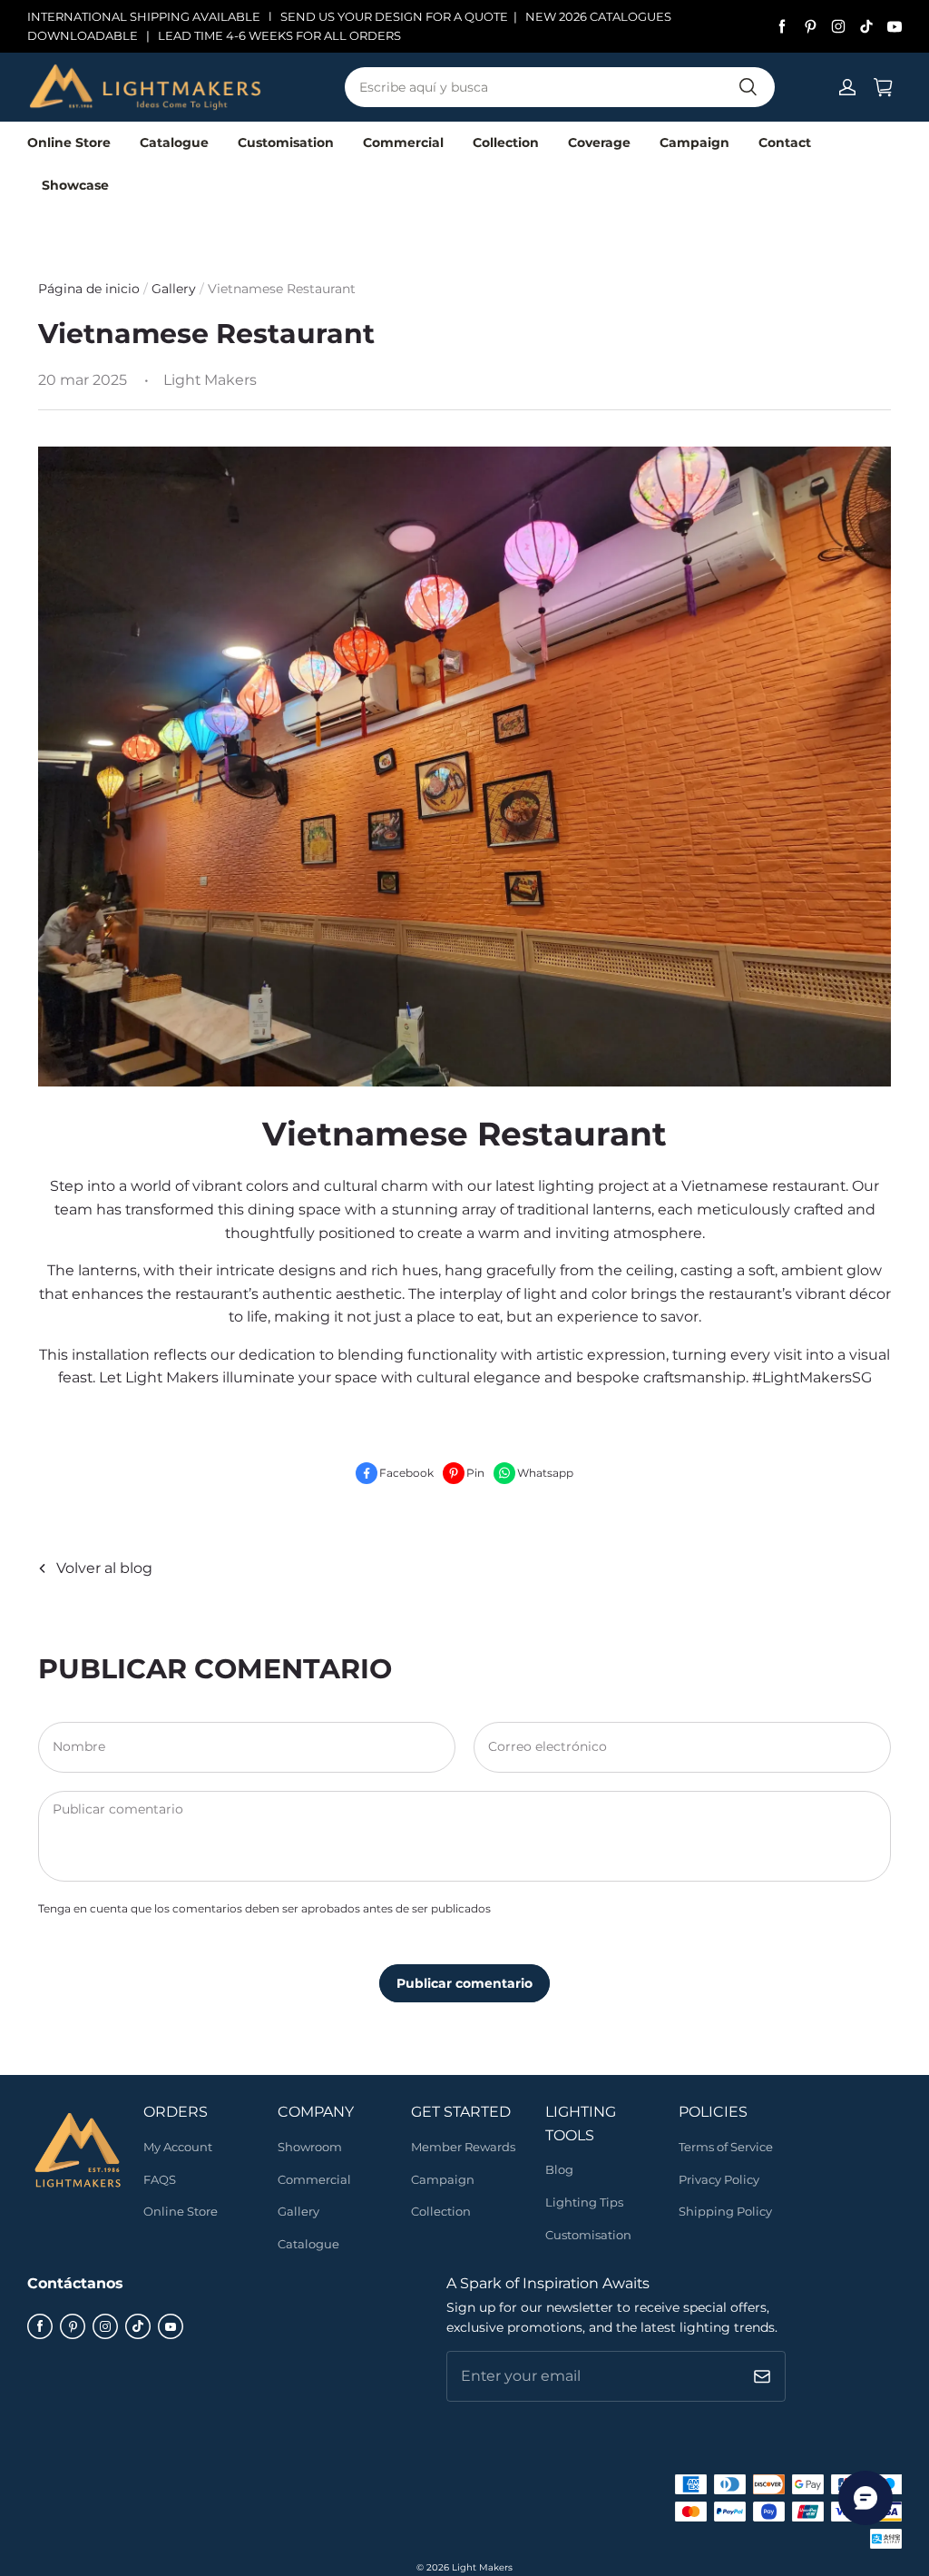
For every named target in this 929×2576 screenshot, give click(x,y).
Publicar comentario (464, 1983)
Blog (559, 2169)
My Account (178, 2147)
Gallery (176, 289)
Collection (506, 143)
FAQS (160, 2179)
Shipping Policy (725, 2211)
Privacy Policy (719, 2179)
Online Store (69, 143)
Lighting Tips (584, 2202)
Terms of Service (726, 2147)
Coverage (599, 143)
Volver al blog (104, 1568)
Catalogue (174, 143)
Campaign (694, 143)
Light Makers (482, 2567)
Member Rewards (463, 2147)
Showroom (310, 2147)
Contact (785, 143)
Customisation (286, 143)
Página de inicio (89, 289)
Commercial (403, 143)
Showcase (75, 185)
